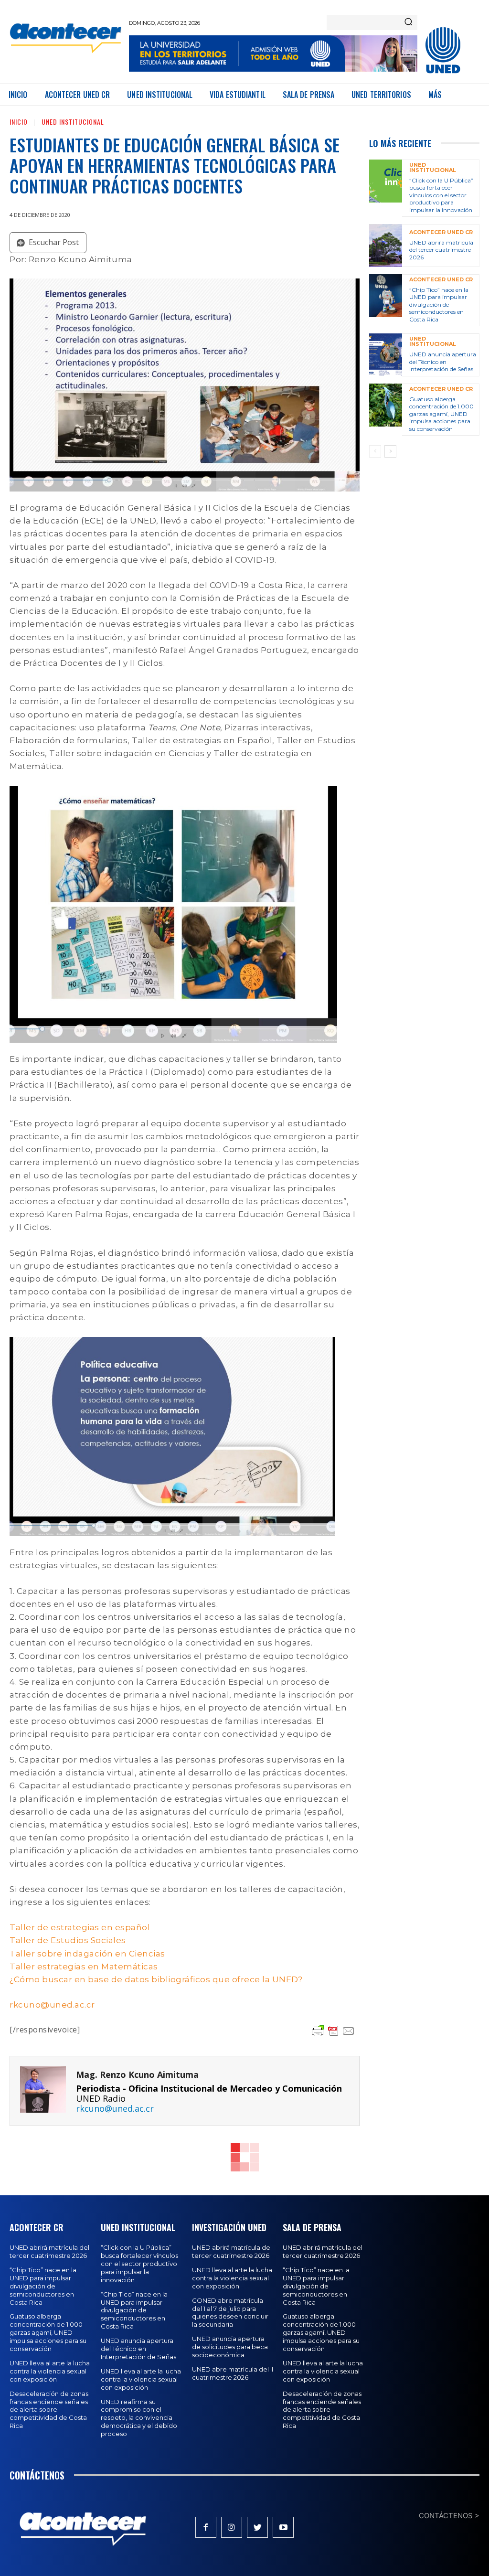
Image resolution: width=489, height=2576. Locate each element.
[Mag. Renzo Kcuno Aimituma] (43, 2091)
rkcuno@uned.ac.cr (52, 2005)
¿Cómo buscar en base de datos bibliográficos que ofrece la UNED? (156, 1979)
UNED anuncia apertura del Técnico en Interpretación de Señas (443, 362)
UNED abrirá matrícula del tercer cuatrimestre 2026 (441, 250)
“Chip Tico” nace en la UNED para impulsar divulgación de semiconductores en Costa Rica (439, 305)
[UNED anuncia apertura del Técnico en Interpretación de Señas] (386, 355)
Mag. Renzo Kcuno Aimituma (137, 2075)
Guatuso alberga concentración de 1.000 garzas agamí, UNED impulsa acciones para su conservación (441, 414)
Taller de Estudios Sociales (68, 1940)
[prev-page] (375, 451)
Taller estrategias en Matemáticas (84, 1967)
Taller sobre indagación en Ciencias (87, 1954)
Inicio (19, 122)
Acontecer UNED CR (441, 232)
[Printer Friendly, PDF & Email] (333, 2031)
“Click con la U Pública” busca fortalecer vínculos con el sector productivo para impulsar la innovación (441, 195)
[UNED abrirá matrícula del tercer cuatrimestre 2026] (386, 246)
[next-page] (390, 451)
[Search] (408, 22)
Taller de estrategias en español (80, 1927)
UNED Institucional (73, 122)
